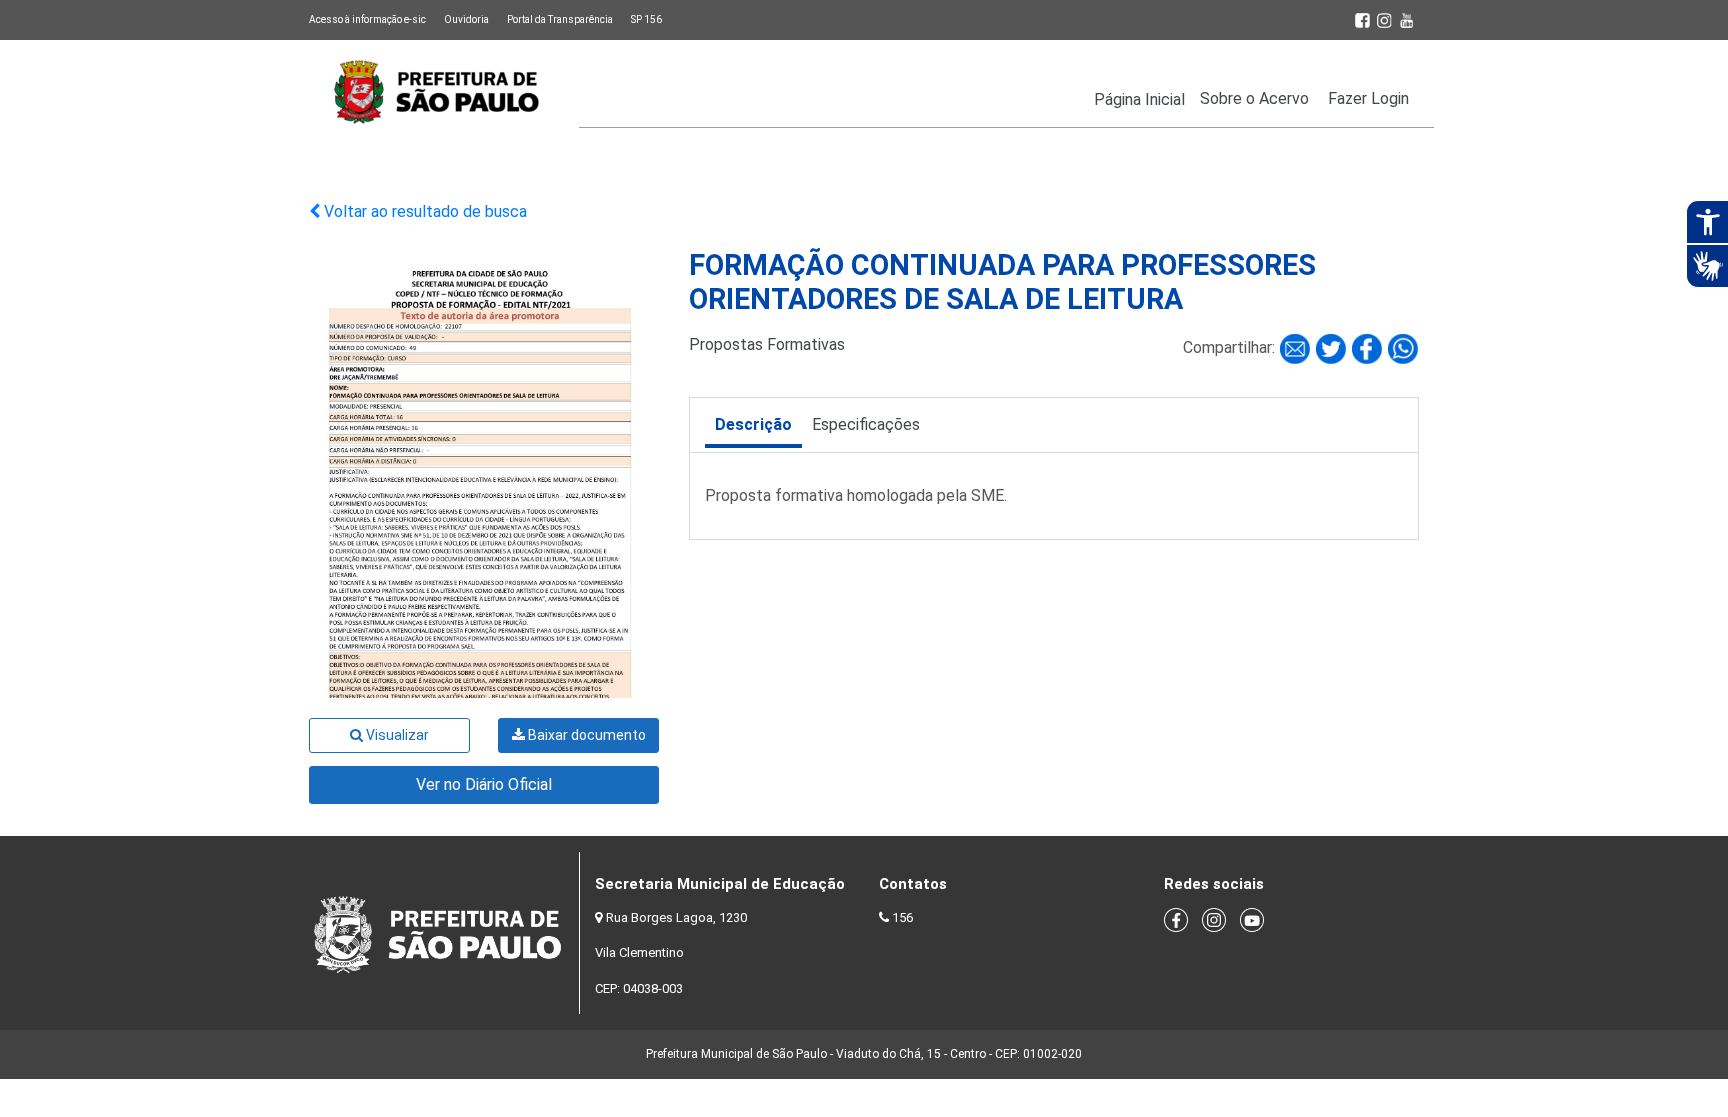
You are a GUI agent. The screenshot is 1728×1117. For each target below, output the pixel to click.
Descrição (753, 424)
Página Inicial (1139, 99)
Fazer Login (1368, 98)
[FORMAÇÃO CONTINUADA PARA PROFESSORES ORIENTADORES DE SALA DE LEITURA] (1297, 347)
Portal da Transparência (560, 19)
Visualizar (396, 735)
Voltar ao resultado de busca (423, 211)
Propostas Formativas (767, 344)
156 (902, 917)
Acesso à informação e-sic (367, 19)
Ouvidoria (466, 19)
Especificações (866, 424)
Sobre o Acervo (1254, 98)
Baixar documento (585, 735)
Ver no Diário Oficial (484, 784)
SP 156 (646, 19)
